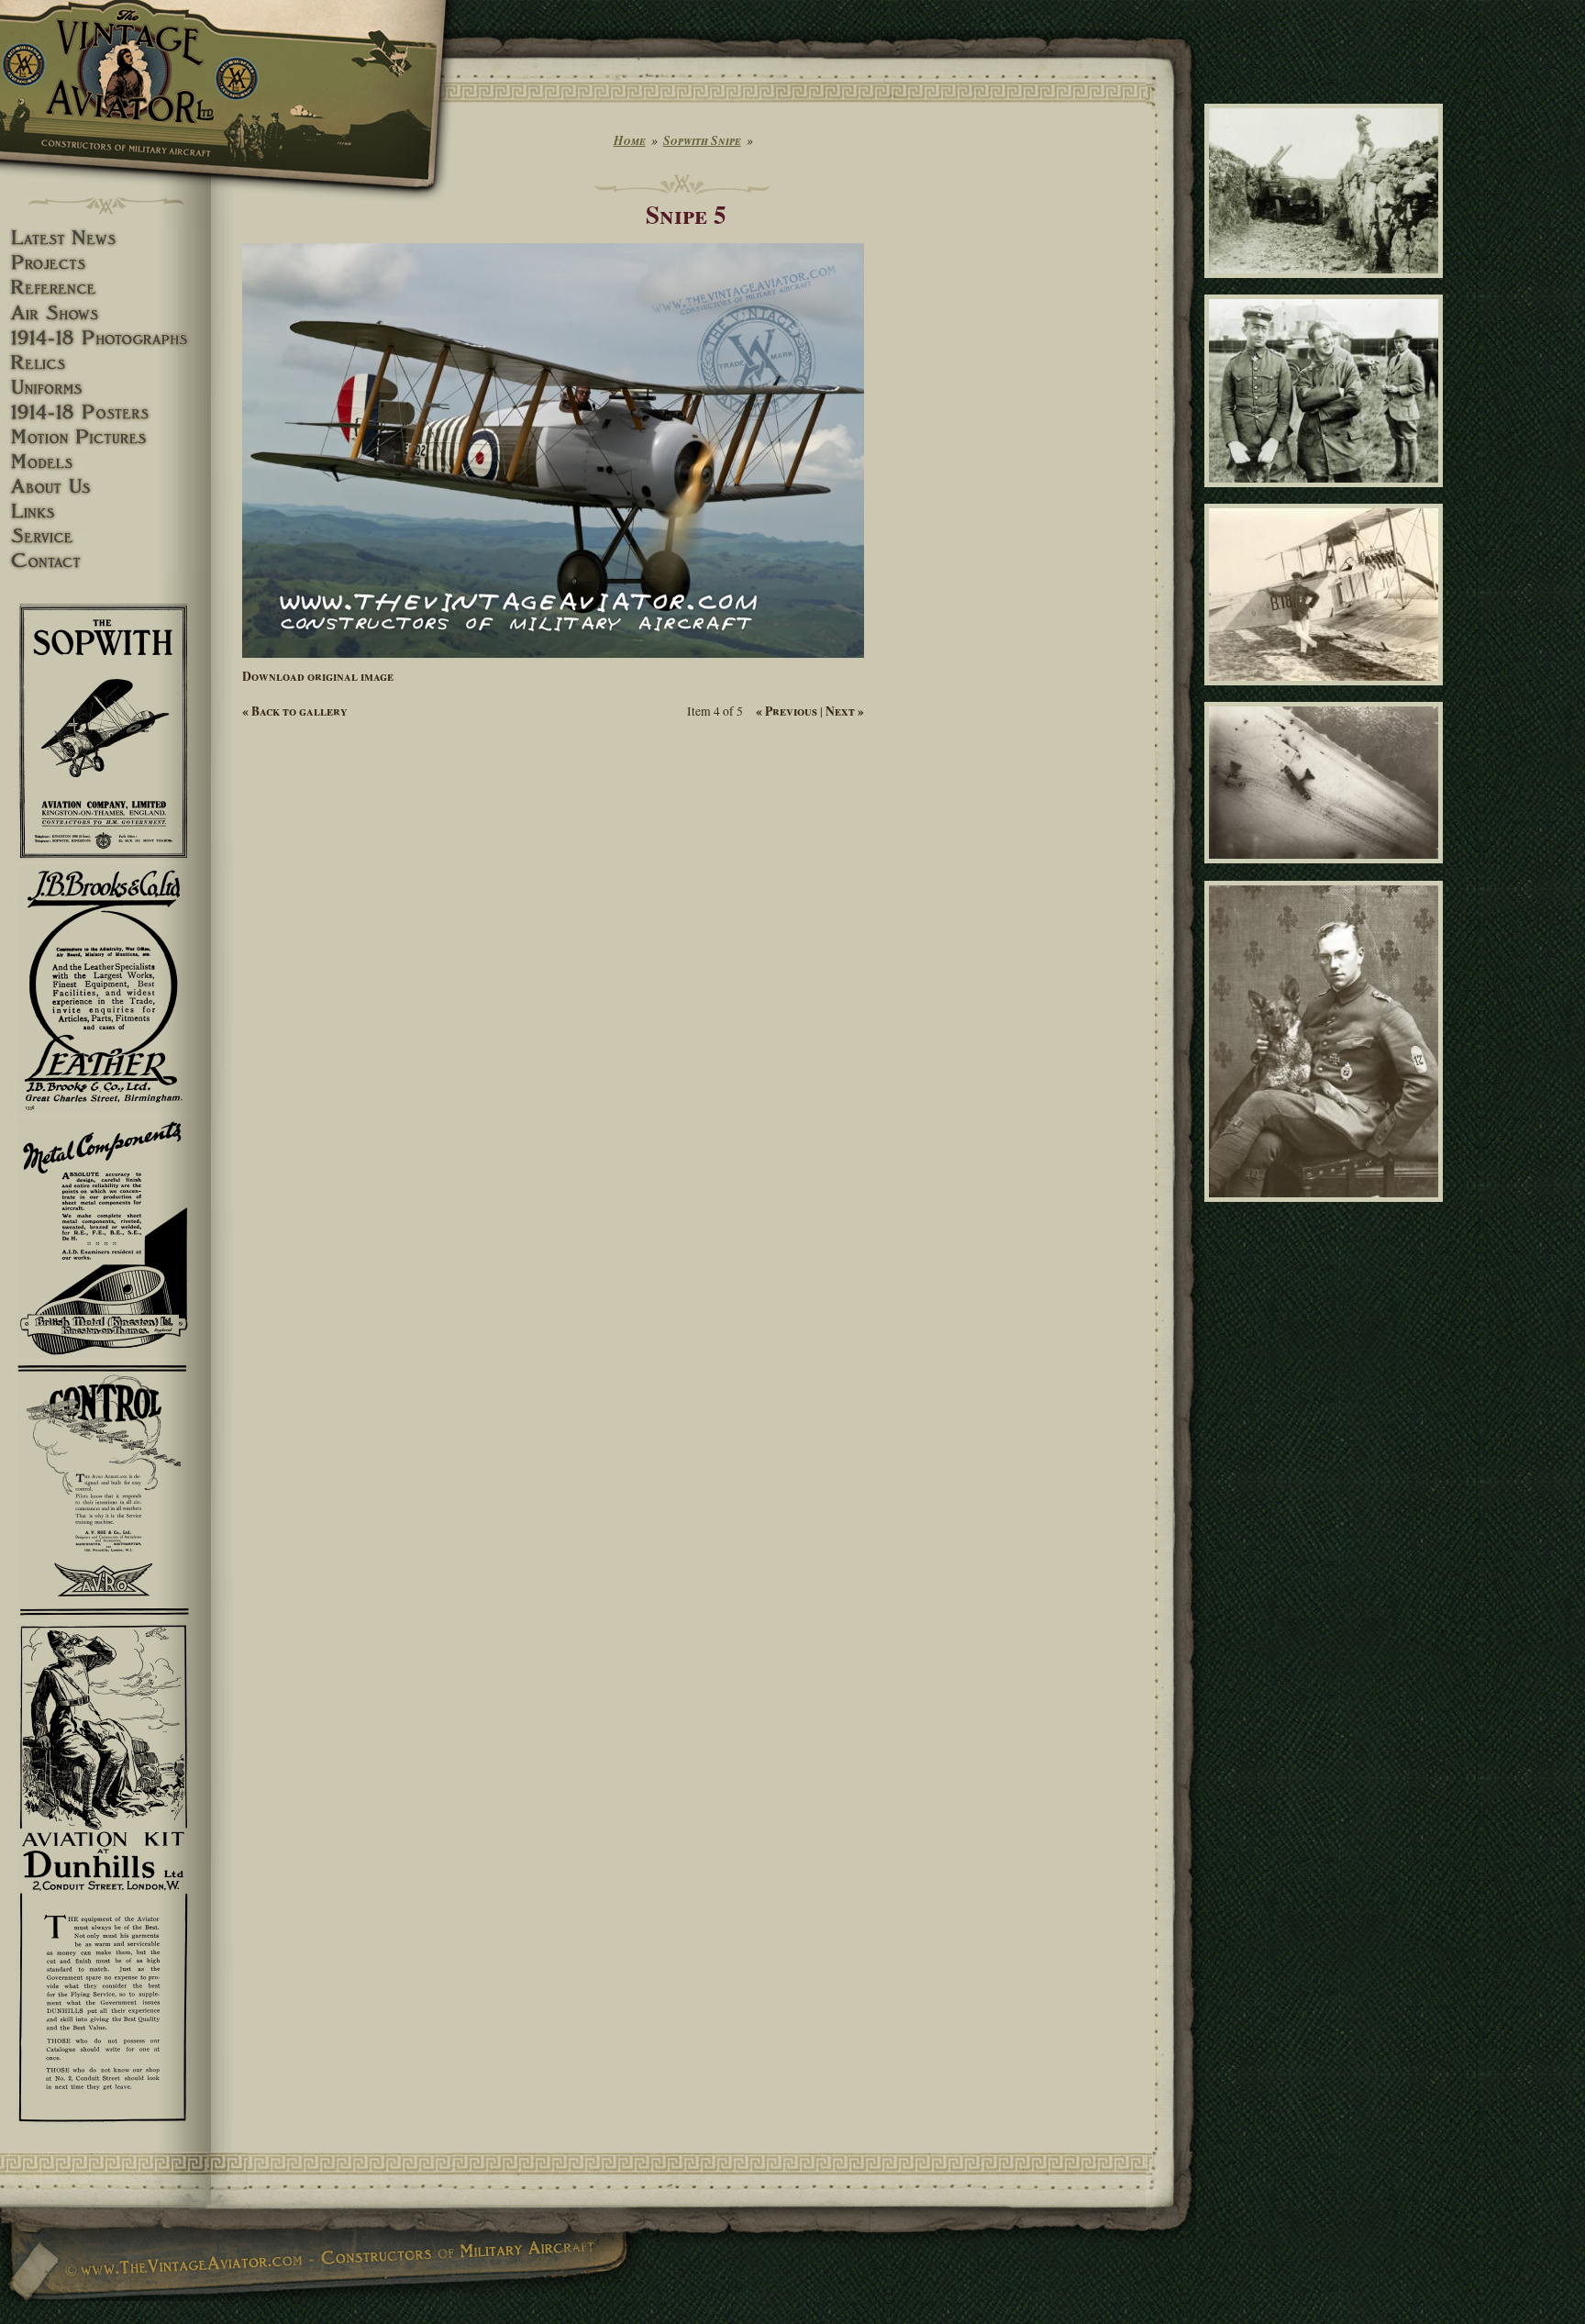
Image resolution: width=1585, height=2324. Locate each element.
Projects (105, 263)
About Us (105, 487)
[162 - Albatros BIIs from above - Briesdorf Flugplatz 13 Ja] (1327, 872)
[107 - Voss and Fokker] (1327, 495)
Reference (105, 288)
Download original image (318, 676)
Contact (105, 561)
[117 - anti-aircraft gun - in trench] (1327, 285)
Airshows (105, 313)
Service (105, 536)
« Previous (787, 711)
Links (105, 512)
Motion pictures (105, 437)
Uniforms (105, 388)
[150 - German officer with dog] (1327, 1210)
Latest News (105, 238)
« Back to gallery (295, 711)
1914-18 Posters (105, 412)
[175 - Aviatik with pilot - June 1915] (1327, 693)
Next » (845, 711)
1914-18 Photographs (105, 338)
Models (105, 462)
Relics (105, 363)
